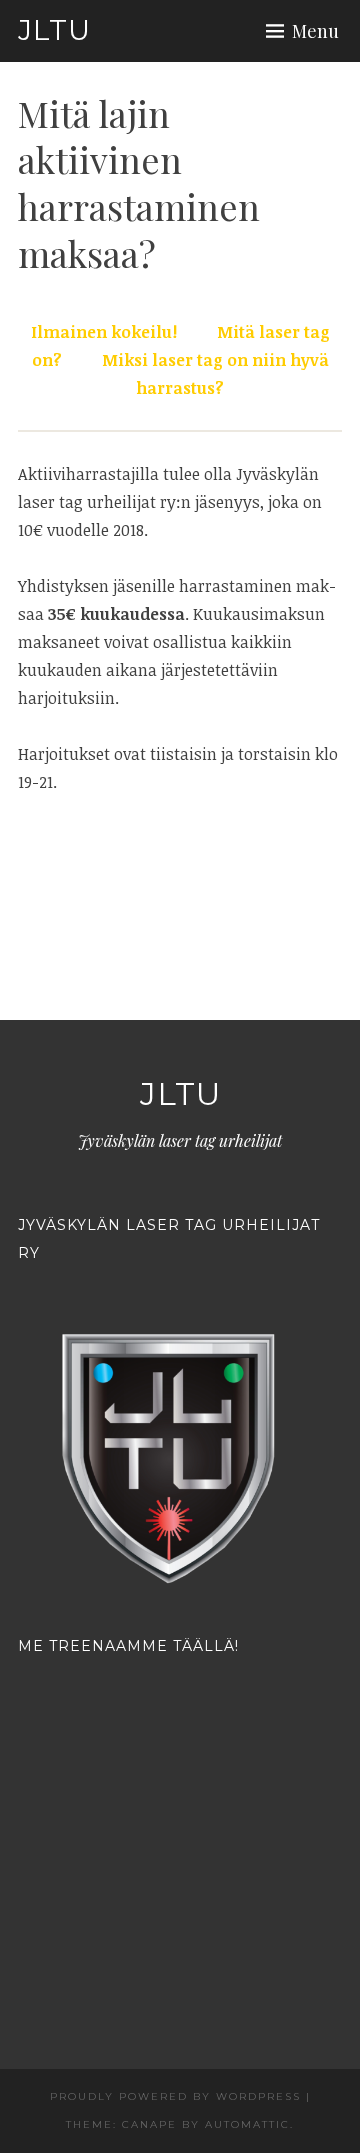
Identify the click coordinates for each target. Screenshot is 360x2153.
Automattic (247, 2124)
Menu (315, 31)
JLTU (54, 30)
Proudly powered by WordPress (175, 2096)
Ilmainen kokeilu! (104, 332)
